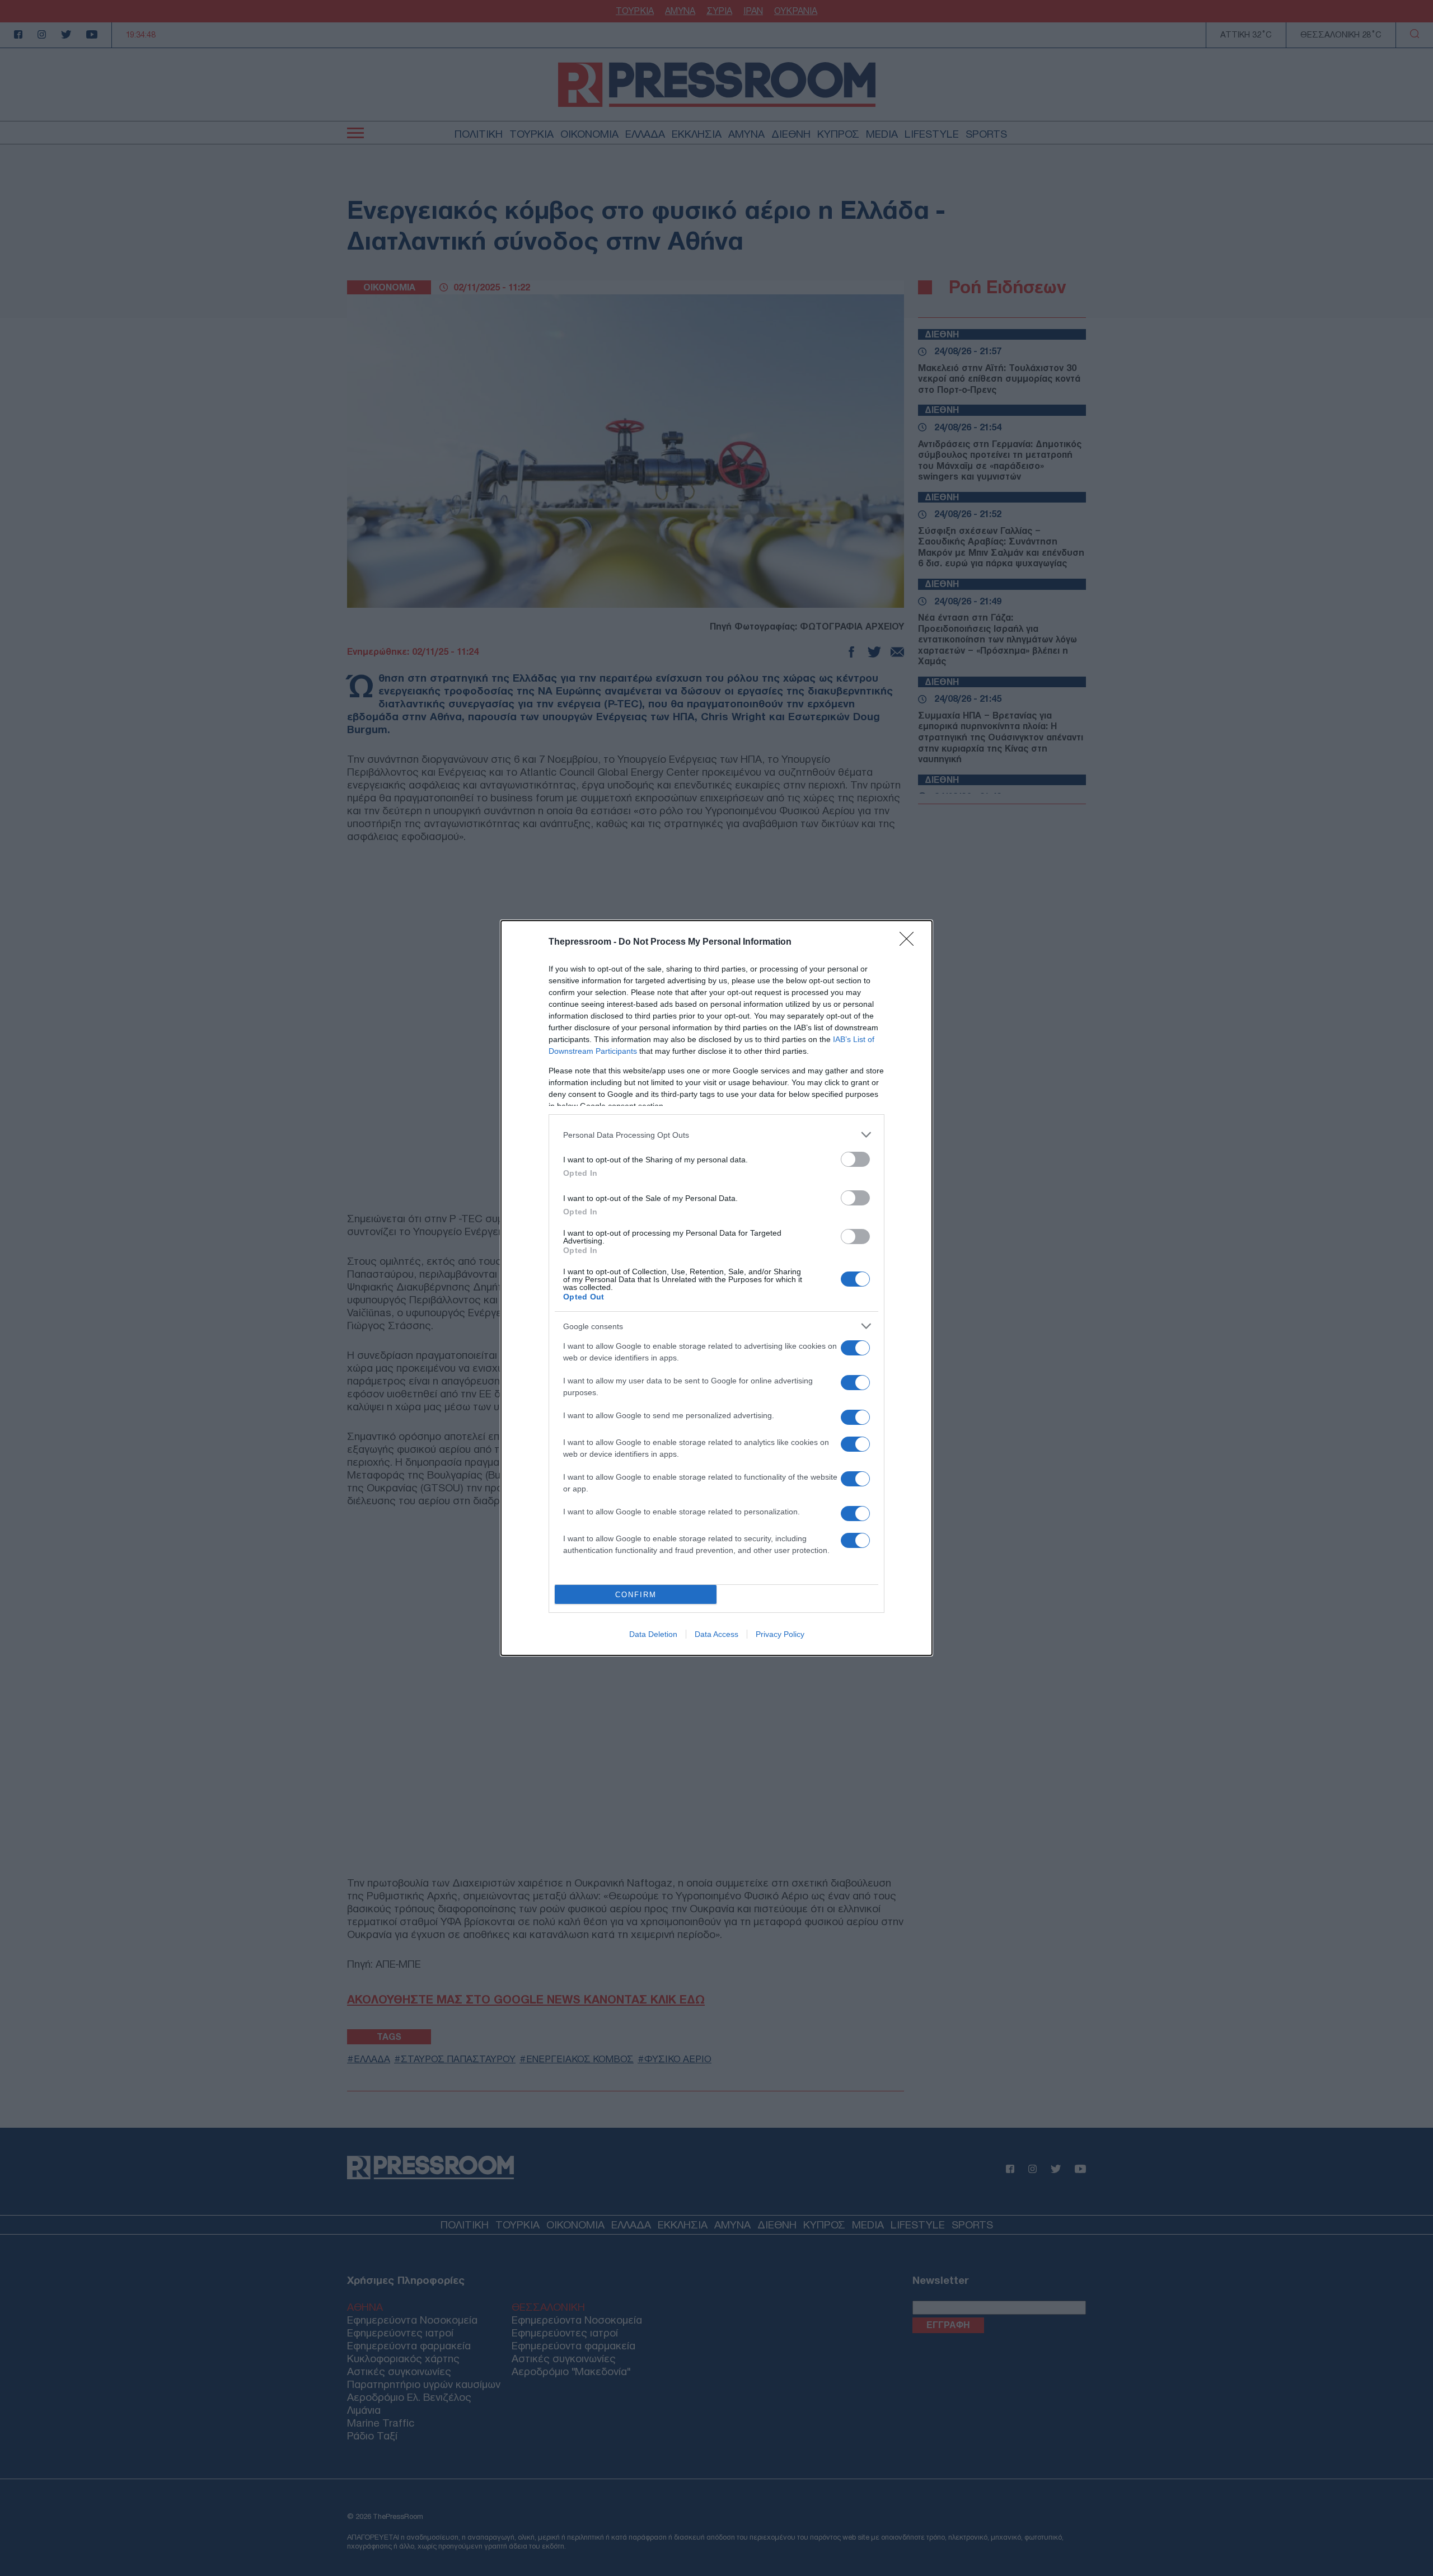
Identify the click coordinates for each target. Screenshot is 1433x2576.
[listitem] (716, 1135)
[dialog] (716, 1288)
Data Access (716, 1634)
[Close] (910, 942)
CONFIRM (636, 1595)
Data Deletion (653, 1634)
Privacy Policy (780, 1634)
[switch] (855, 1159)
